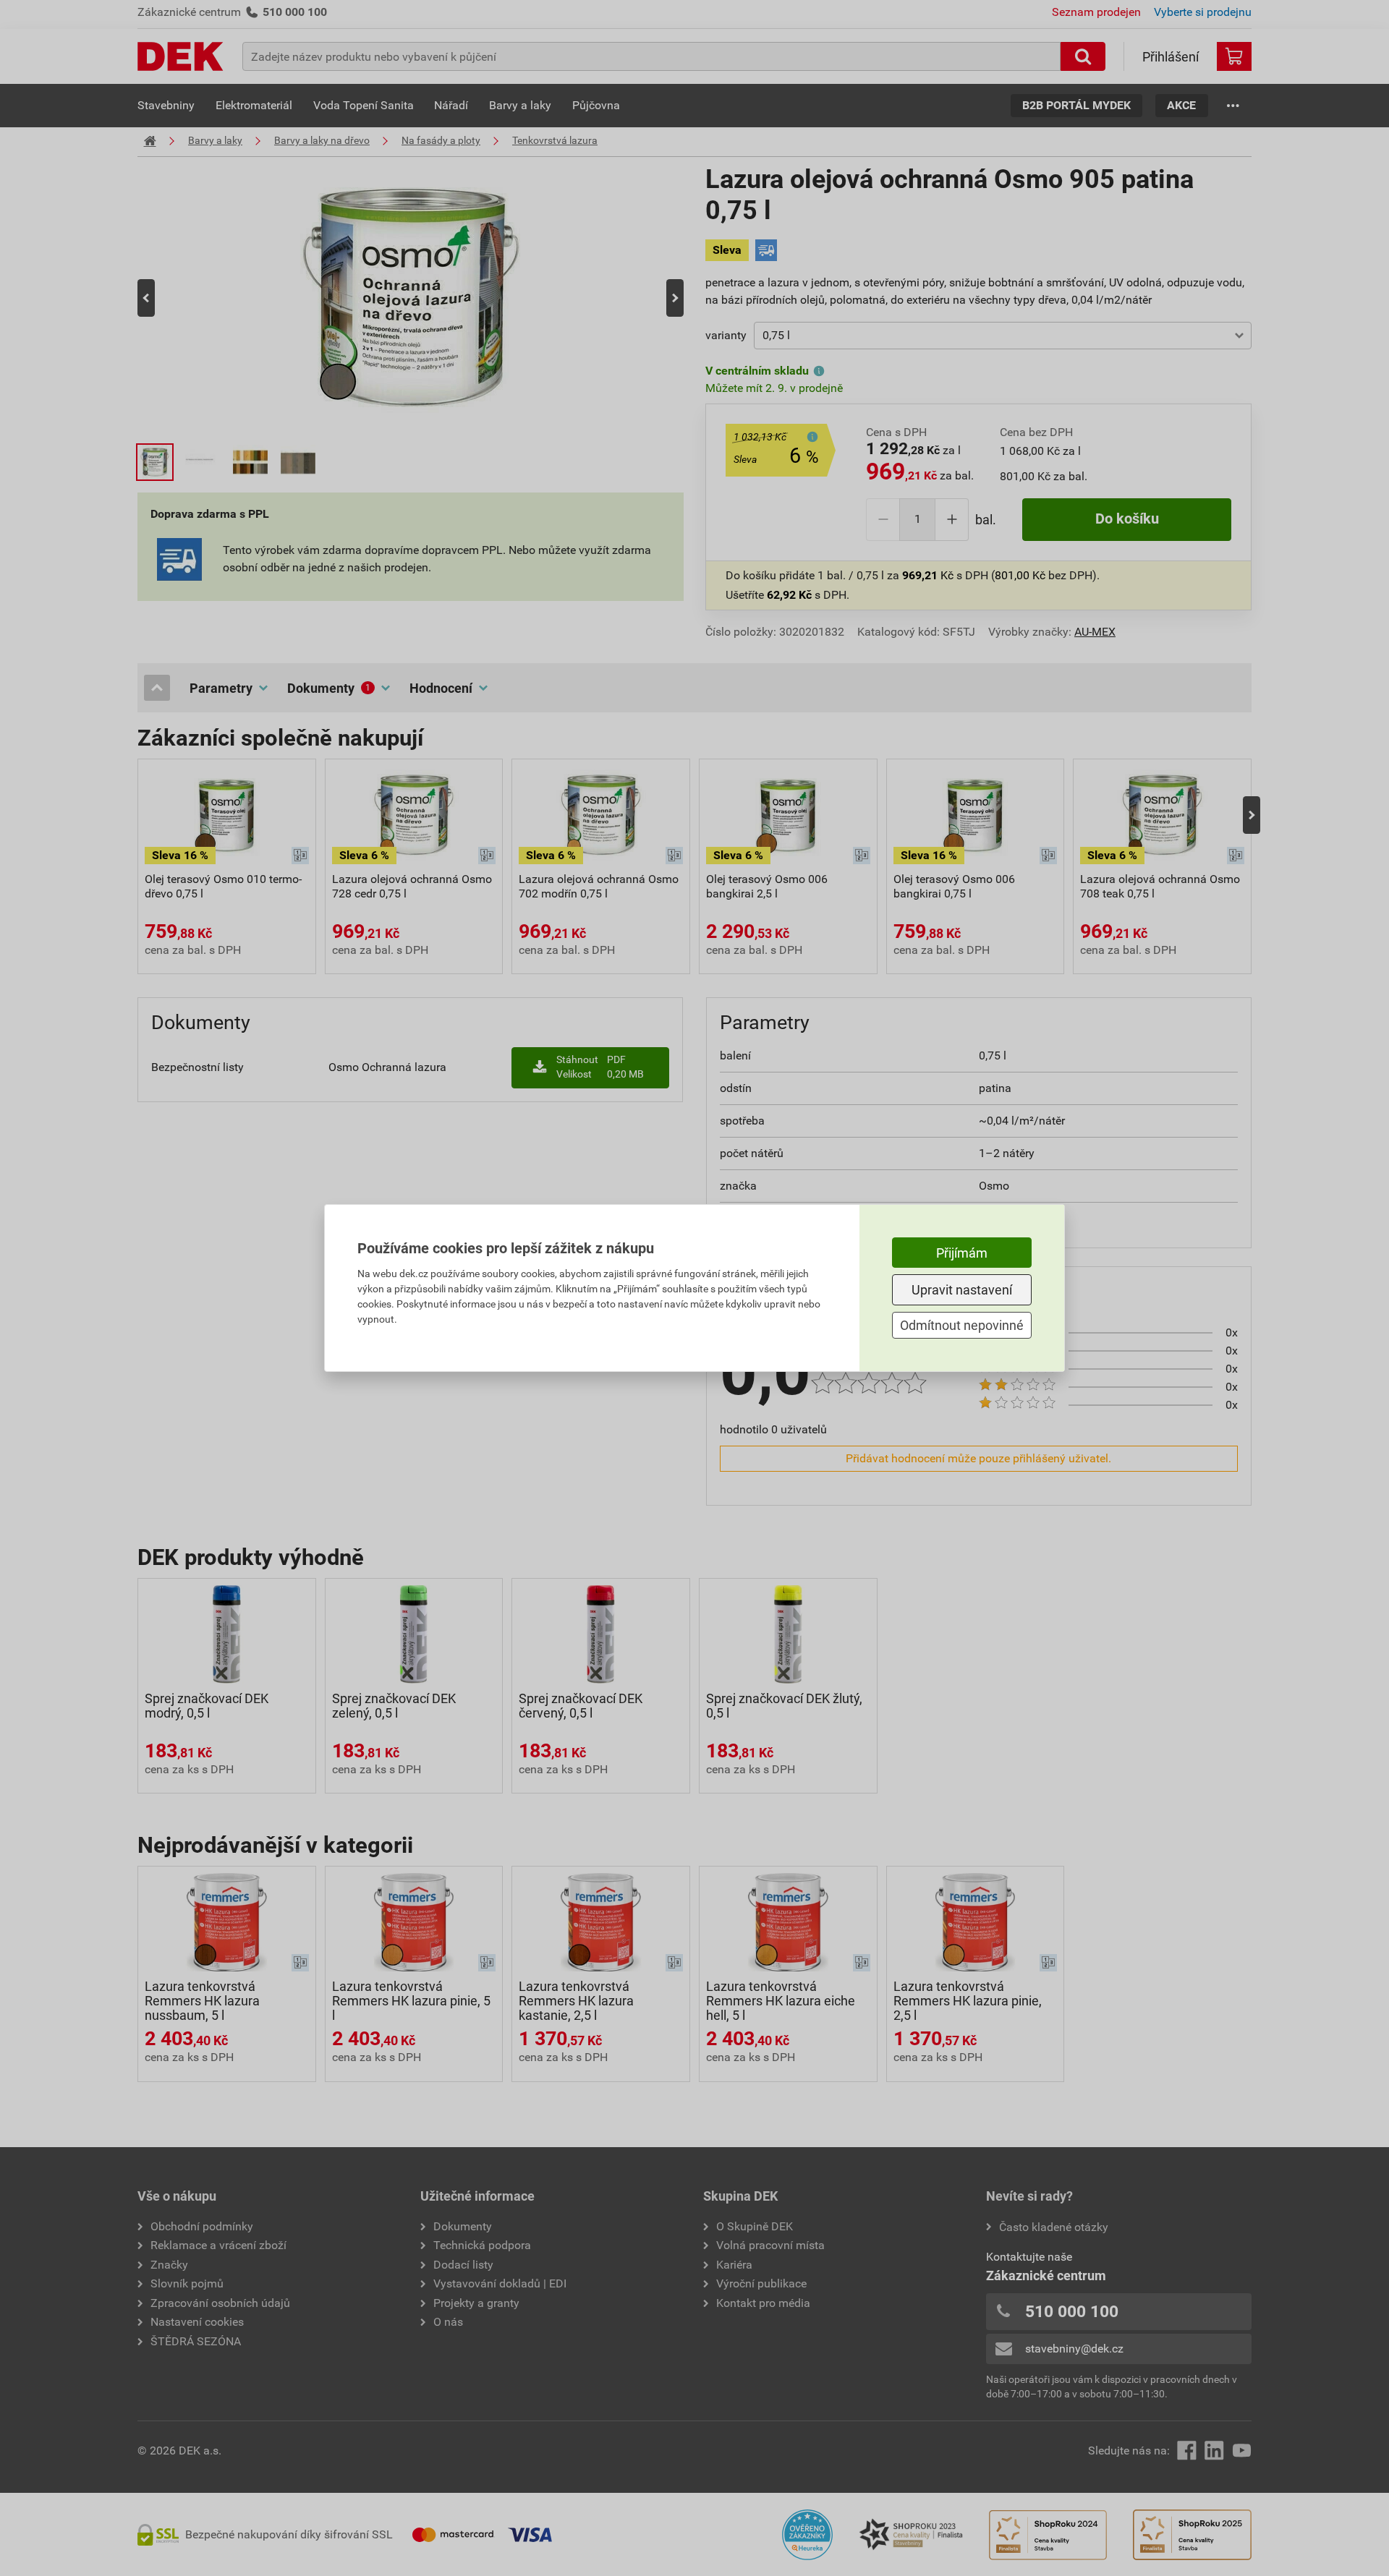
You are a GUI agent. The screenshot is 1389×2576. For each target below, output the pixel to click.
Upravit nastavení (962, 1290)
